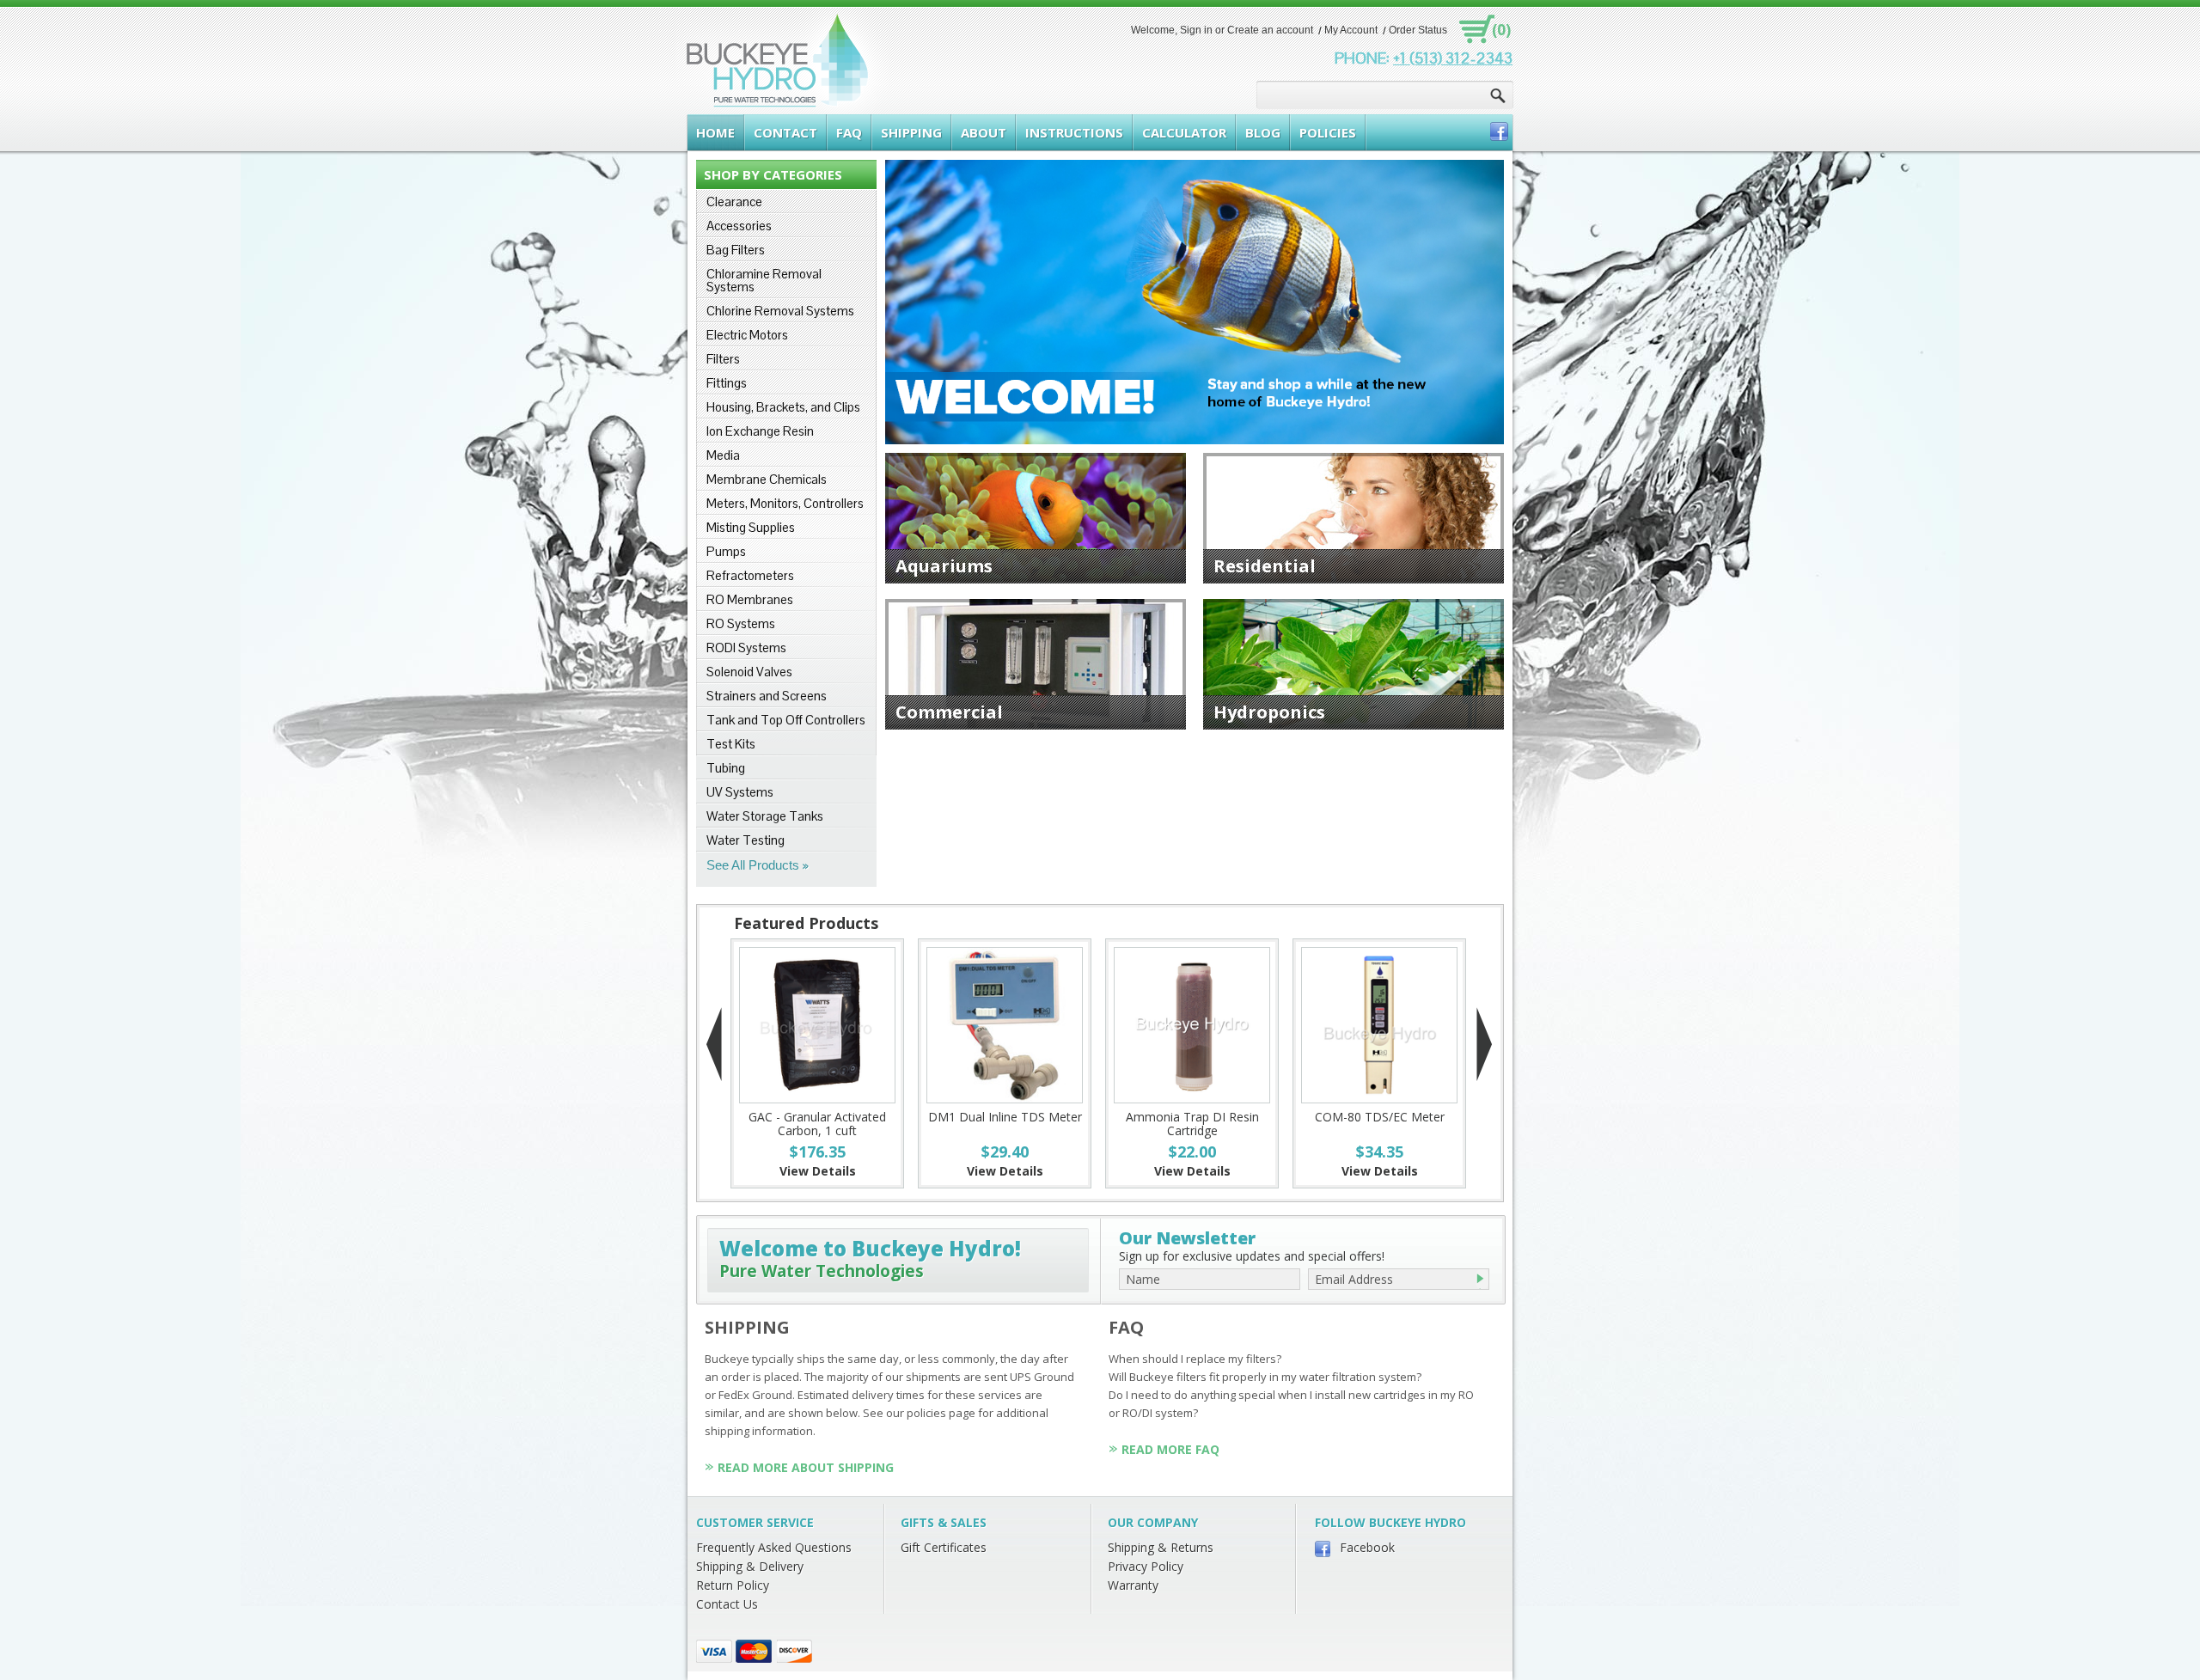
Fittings (727, 383)
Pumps (726, 551)
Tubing (726, 768)
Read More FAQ (1170, 1449)
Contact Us (727, 1604)
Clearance (734, 202)
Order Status (1418, 30)
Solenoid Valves (749, 672)
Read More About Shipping (806, 1467)
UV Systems (740, 792)
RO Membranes (750, 599)
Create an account (1270, 30)
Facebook (1367, 1547)
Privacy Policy (1146, 1566)
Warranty (1133, 1585)
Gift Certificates (944, 1547)
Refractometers (750, 575)
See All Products (753, 865)
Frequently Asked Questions (774, 1547)
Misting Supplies (751, 527)
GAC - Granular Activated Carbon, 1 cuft (817, 1124)
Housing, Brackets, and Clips (783, 407)
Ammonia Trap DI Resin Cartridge (1192, 1124)
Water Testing (746, 840)
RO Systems (741, 623)
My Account (1351, 30)
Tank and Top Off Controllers (786, 720)
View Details (818, 1171)
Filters (723, 359)
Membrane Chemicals (767, 479)
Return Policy (733, 1585)
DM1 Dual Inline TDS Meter (1005, 1117)
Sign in (1196, 30)
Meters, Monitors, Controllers (785, 503)
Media (723, 455)
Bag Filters (736, 250)
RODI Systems (746, 648)
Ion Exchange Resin (760, 431)
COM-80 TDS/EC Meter (1380, 1117)
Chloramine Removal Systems (764, 280)
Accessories (739, 226)
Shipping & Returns (1161, 1547)
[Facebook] (1499, 131)
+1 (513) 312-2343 (1453, 58)
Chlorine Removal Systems (780, 311)
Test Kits (731, 744)
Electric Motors (747, 335)
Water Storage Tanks (765, 816)
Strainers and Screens (767, 696)
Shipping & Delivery (750, 1566)
